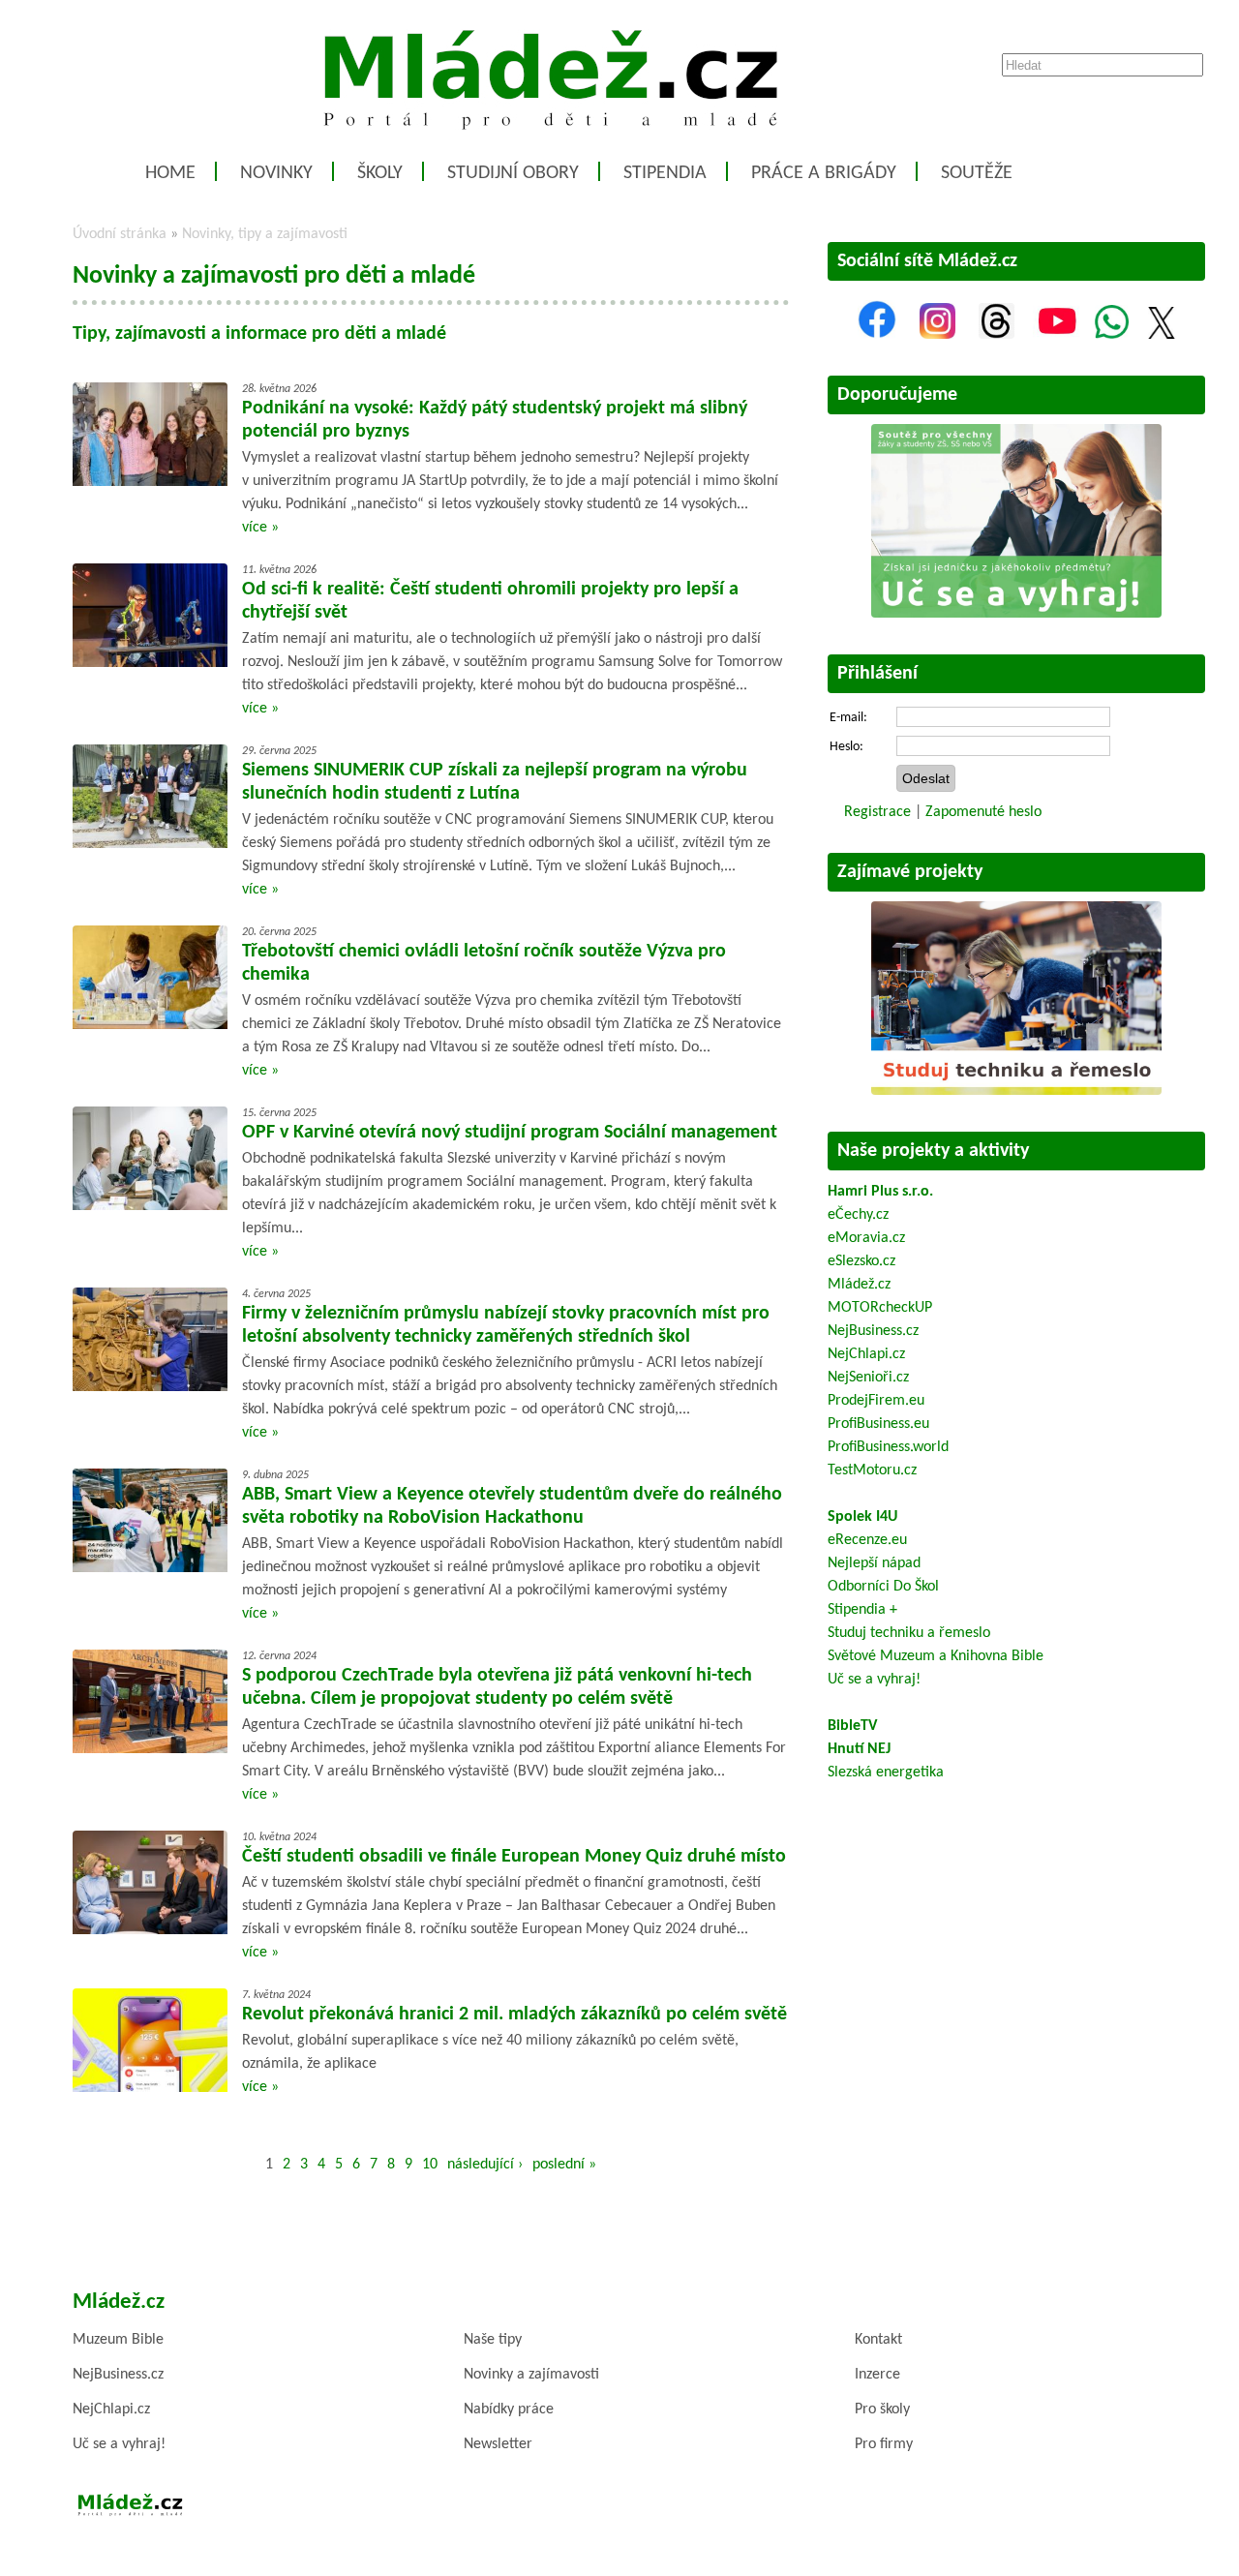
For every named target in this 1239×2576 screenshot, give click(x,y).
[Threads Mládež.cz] (997, 335)
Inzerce (877, 2375)
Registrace (877, 812)
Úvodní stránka (120, 234)
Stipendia (665, 173)
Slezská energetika (886, 1773)
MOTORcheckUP (880, 1308)
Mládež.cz (859, 1285)
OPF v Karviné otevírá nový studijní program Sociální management (510, 1133)
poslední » (564, 2165)
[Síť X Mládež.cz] (1162, 335)
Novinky (276, 173)
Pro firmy (884, 2444)
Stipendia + (862, 1610)
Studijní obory (513, 173)
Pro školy (882, 2409)
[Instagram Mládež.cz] (937, 335)
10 (430, 2165)
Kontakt (878, 2340)
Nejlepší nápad (874, 1563)
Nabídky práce (509, 2409)
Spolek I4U (862, 1517)
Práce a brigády (824, 173)
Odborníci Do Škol (883, 1587)
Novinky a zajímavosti (531, 2375)
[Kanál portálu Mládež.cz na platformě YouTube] (1057, 335)
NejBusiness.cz (873, 1331)
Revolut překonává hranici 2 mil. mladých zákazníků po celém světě (514, 2015)
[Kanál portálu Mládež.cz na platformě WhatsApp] (1112, 335)
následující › (485, 2165)
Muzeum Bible (118, 2340)
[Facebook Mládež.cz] (877, 335)
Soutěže (977, 173)
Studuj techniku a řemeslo (909, 1633)
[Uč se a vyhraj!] (1016, 614)
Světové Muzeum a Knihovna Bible (936, 1656)
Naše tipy (493, 2340)
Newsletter (498, 2444)
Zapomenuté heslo (983, 812)
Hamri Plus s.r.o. (880, 1192)
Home (170, 173)
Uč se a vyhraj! (874, 1680)
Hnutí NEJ (859, 1749)
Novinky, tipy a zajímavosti (265, 234)
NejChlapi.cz (866, 1354)
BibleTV (852, 1726)
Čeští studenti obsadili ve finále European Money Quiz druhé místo (514, 1857)
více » (260, 528)
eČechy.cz (858, 1215)
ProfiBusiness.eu (878, 1424)
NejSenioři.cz (868, 1378)
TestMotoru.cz (872, 1470)
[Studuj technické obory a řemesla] (1016, 1091)
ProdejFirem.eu (876, 1401)
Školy (380, 173)
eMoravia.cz (866, 1238)
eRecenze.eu (867, 1540)
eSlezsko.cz (861, 1261)
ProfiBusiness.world (888, 1447)
